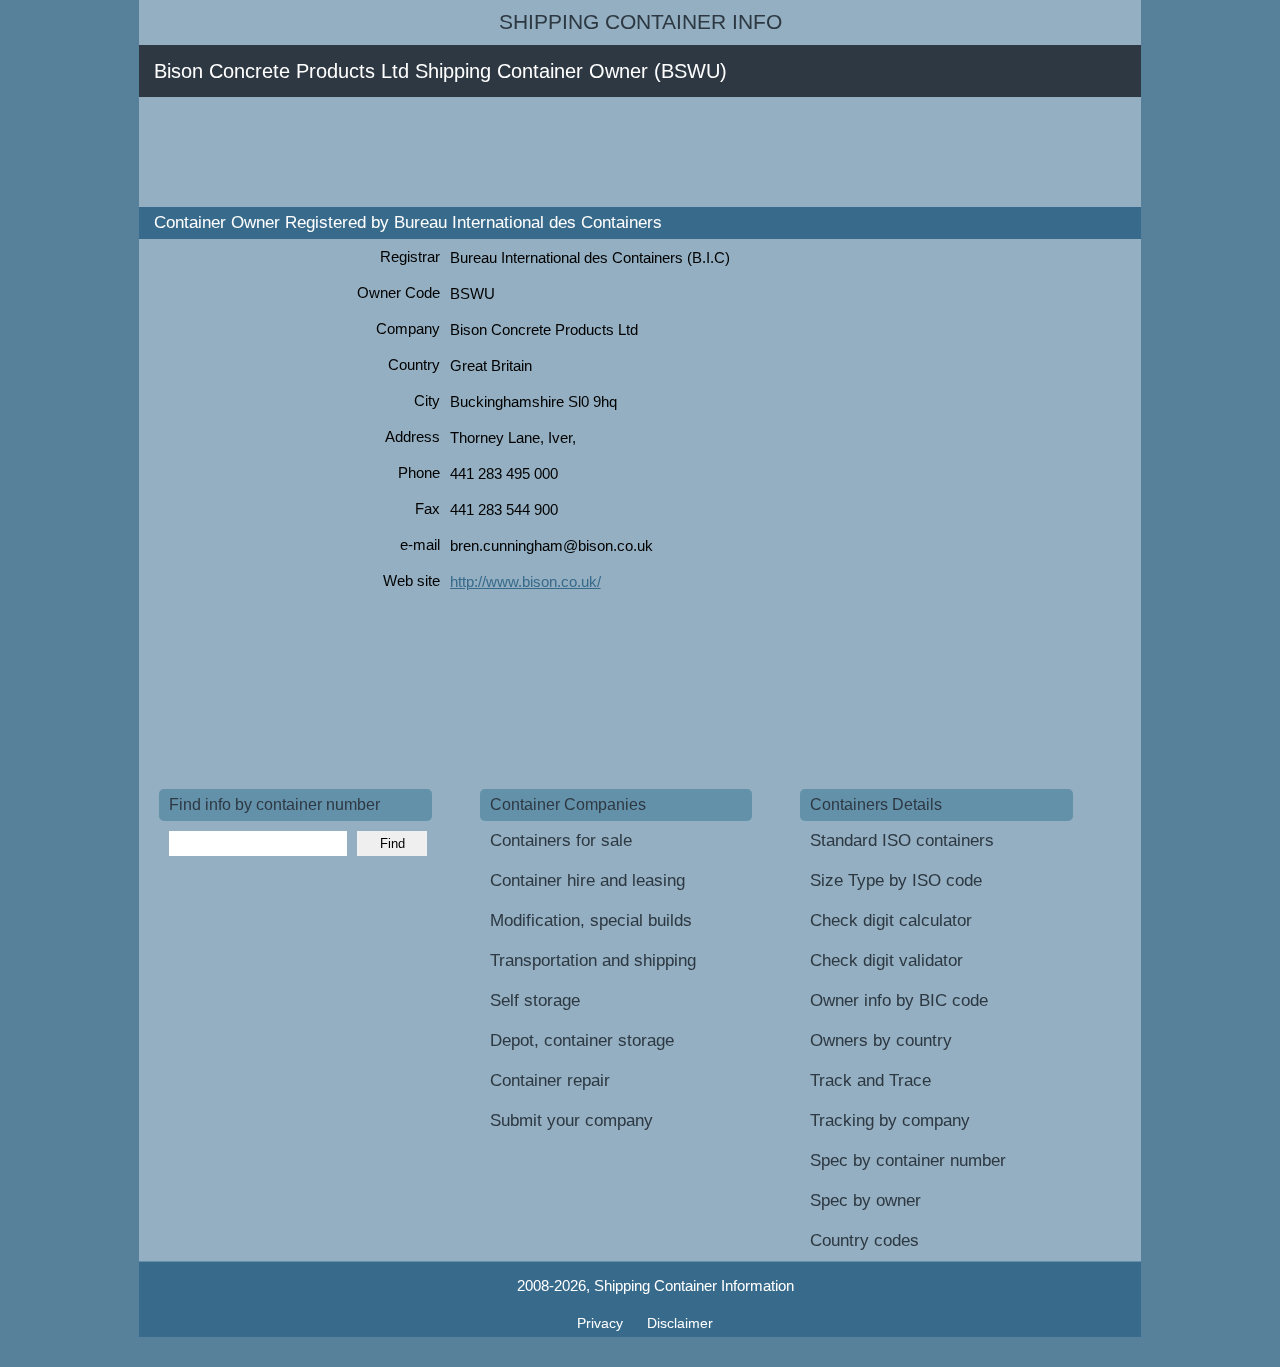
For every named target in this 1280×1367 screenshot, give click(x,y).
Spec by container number (908, 1160)
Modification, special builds (591, 920)
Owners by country (881, 1040)
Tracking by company (890, 1120)
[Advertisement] (523, 152)
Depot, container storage (582, 1040)
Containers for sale (561, 840)
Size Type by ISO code (896, 880)
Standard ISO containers (902, 840)
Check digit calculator (891, 920)
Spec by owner (865, 1200)
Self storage (535, 1000)
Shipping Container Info (640, 22)
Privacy (602, 1323)
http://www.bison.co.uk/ (525, 581)
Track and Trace (870, 1080)
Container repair (550, 1080)
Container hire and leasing (587, 880)
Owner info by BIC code (899, 1000)
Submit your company (571, 1120)
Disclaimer (680, 1323)
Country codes (864, 1240)
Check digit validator (886, 960)
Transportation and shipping (593, 960)
